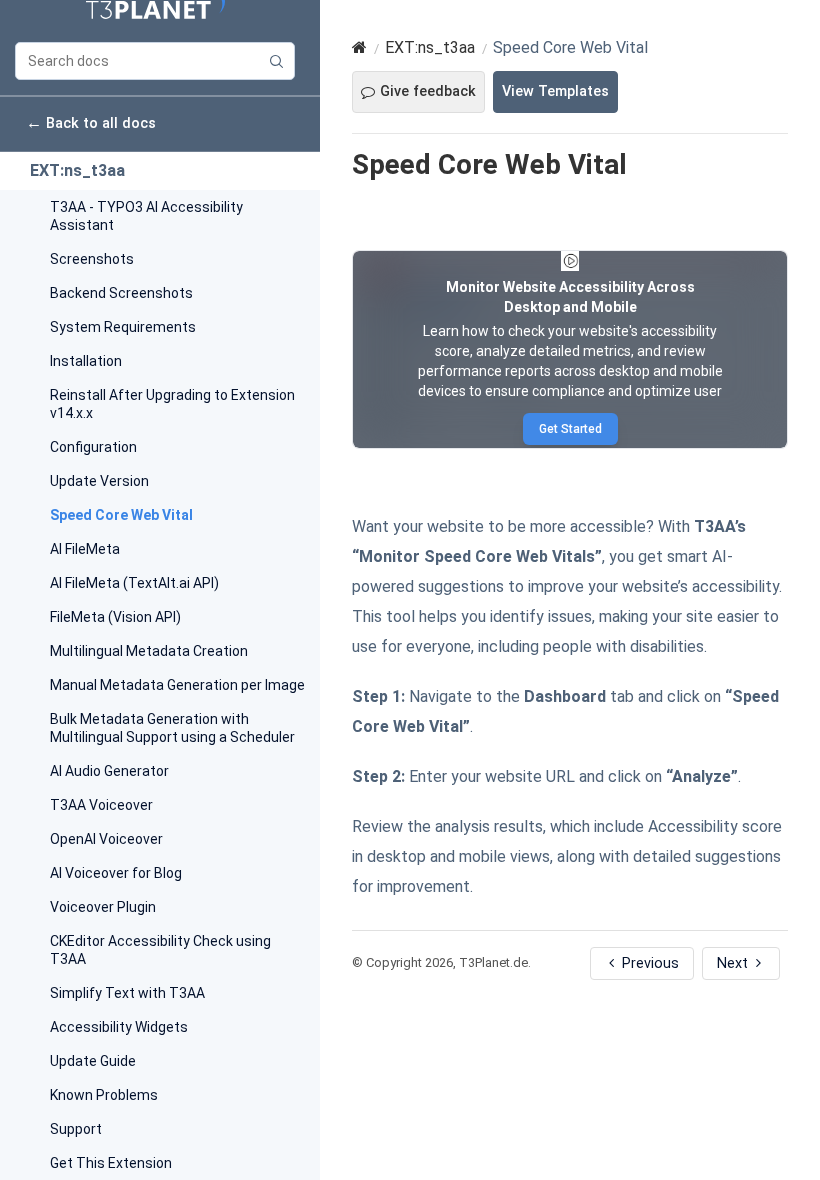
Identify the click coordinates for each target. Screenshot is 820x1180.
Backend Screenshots (121, 293)
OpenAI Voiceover (106, 839)
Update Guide (93, 1061)
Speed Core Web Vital (121, 515)
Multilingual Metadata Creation (149, 651)
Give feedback (428, 91)
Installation (86, 361)
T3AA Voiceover (101, 805)
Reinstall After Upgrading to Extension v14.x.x (172, 404)
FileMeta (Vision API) (115, 617)
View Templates (555, 91)
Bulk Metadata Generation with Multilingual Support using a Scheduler (172, 728)
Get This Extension (111, 1163)
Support (76, 1129)
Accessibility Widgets (119, 1027)
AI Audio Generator (109, 771)
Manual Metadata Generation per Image (177, 685)
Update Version (99, 481)
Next (734, 963)
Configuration (93, 447)
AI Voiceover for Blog (116, 873)
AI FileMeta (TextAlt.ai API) (134, 583)
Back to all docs (91, 122)
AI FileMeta (85, 549)
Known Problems (104, 1095)
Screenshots (92, 259)
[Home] (359, 47)
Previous (648, 963)
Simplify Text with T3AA (127, 993)
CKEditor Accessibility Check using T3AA (160, 950)
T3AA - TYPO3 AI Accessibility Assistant (146, 216)
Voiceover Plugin (103, 907)
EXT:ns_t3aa (77, 170)
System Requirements (123, 327)
